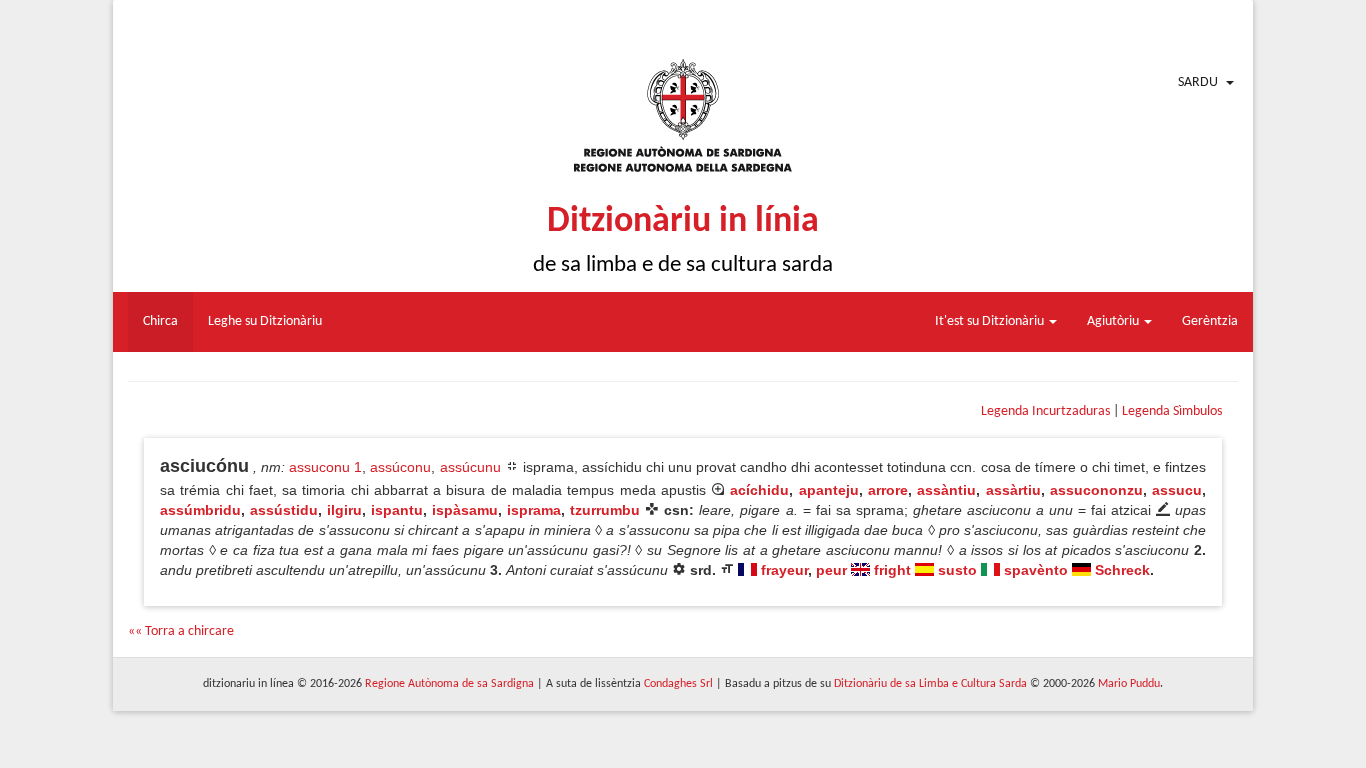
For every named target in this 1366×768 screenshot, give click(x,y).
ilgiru (344, 510)
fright (892, 570)
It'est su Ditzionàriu (991, 321)
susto (957, 570)
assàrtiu (1013, 490)
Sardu (1198, 82)
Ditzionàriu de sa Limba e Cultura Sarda (930, 684)
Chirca (160, 321)
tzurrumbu (605, 510)
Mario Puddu (1129, 684)
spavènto (1036, 570)
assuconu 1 (325, 467)
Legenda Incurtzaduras (1045, 411)
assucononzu (1096, 490)
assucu (1177, 490)
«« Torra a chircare (181, 631)
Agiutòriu (1114, 321)
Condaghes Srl (678, 684)
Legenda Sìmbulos (1172, 411)
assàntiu (946, 490)
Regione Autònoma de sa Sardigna (449, 684)
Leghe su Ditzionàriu (265, 321)
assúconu (400, 467)
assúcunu (470, 467)
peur (831, 570)
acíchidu (759, 490)
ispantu (397, 510)
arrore (888, 490)
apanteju (829, 490)
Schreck (1122, 570)
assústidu (284, 510)
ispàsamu (465, 510)
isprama (534, 510)
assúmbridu (200, 510)
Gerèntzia (1210, 321)
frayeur (784, 570)
